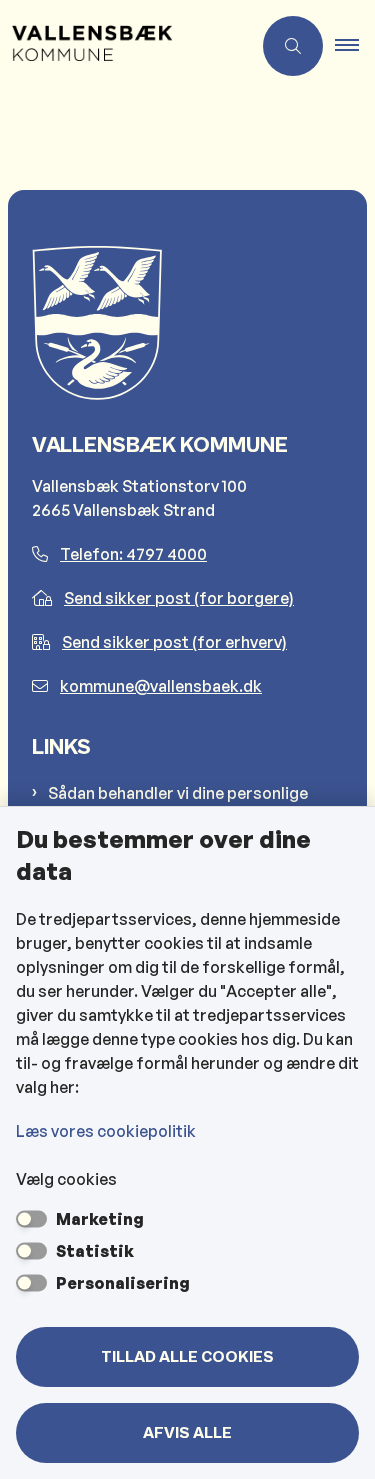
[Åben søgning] (293, 46)
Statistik (95, 1251)
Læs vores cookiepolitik (106, 1131)
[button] (355, 46)
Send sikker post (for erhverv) (174, 642)
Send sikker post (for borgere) (179, 598)
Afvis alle (187, 1433)
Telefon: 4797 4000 (133, 554)
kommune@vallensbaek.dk (161, 686)
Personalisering (123, 1283)
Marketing (100, 1219)
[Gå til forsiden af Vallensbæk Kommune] (125, 46)
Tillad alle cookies (187, 1357)
